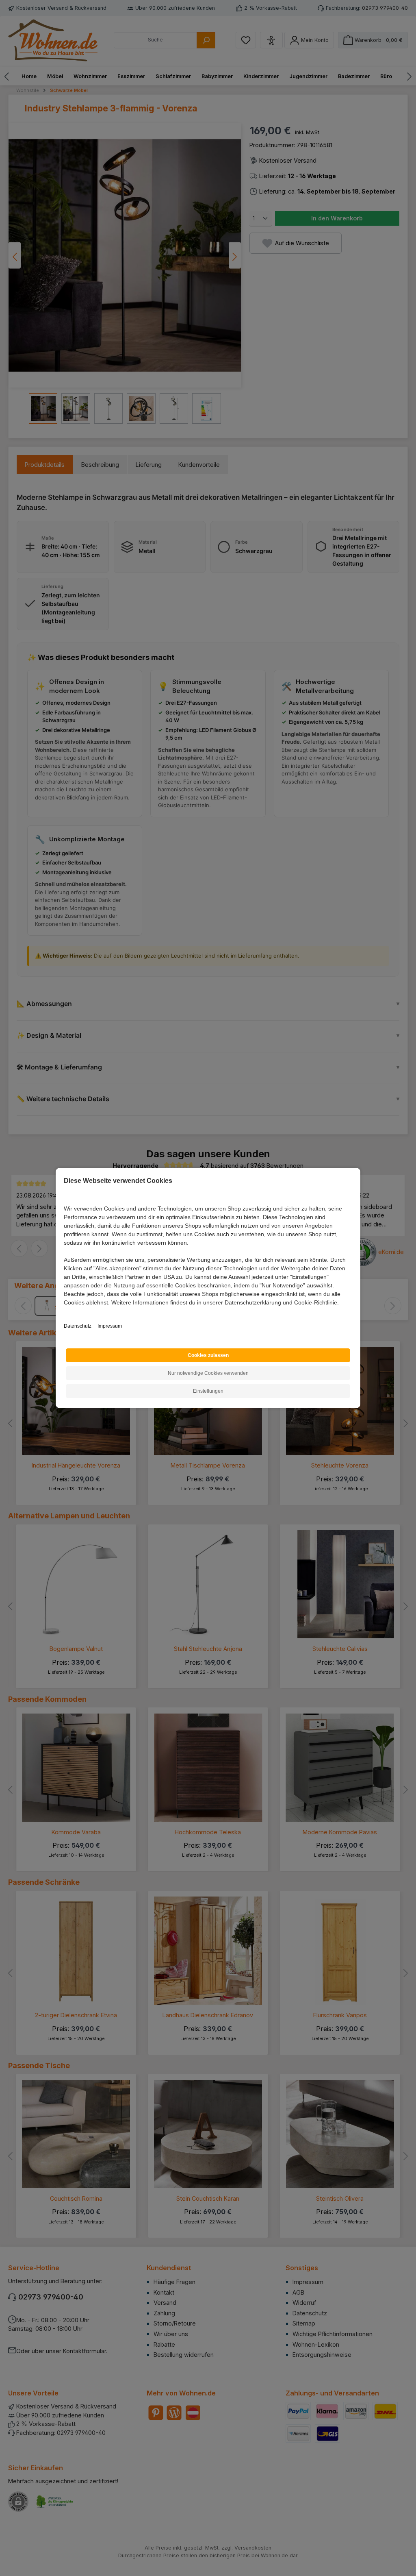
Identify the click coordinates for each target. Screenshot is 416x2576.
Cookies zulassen (208, 1355)
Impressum (110, 1326)
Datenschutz (78, 1326)
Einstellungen (208, 1391)
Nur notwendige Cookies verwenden (208, 1373)
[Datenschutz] (64, 1312)
